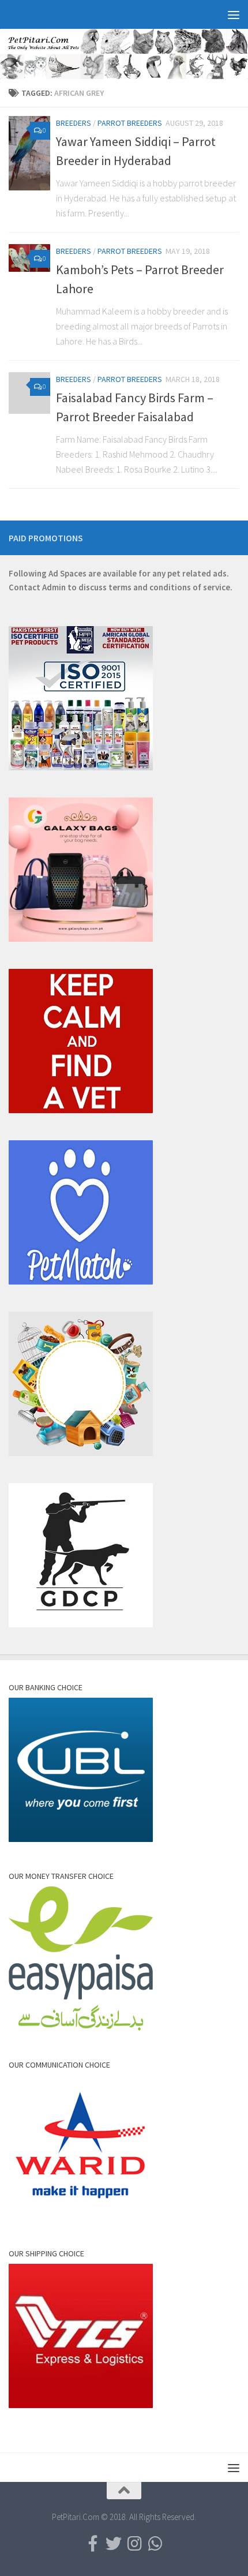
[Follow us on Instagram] (134, 2544)
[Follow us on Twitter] (114, 2544)
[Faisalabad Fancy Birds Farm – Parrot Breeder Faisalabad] (29, 393)
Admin (54, 587)
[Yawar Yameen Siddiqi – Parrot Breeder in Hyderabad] (29, 153)
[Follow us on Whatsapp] (155, 2544)
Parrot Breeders (130, 123)
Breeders (74, 123)
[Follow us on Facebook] (93, 2544)
